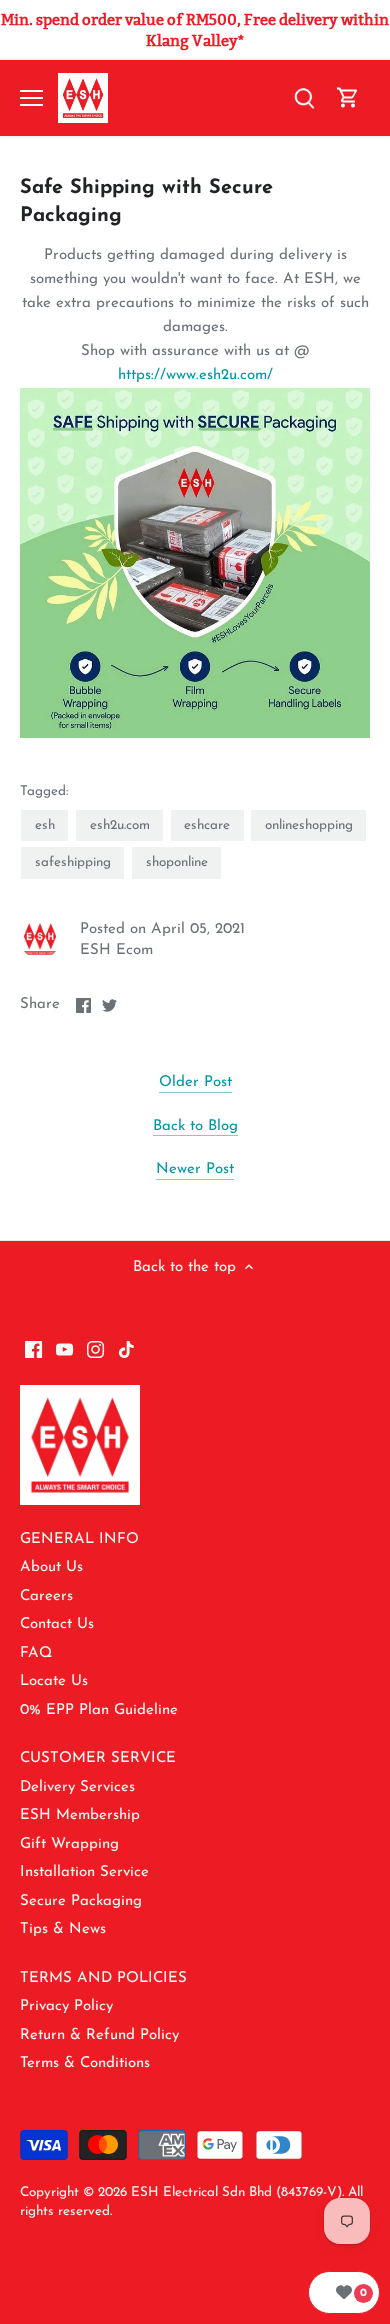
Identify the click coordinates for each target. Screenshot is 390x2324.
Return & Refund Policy (99, 2035)
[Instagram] (95, 1348)
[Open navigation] (31, 98)
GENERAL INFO (79, 1539)
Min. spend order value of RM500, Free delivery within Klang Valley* (195, 30)
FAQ (36, 1653)
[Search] (304, 98)
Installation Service (84, 1872)
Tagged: (44, 791)
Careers (46, 1596)
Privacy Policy (66, 2006)
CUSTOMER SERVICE (98, 1758)
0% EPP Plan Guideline (99, 1710)
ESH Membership (80, 1815)
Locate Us (54, 1681)
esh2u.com (120, 825)
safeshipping (73, 862)
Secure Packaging (81, 1901)
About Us (51, 1567)
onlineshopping (309, 825)
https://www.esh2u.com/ (195, 375)
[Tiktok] (126, 1348)
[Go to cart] (348, 98)
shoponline (177, 862)
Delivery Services (77, 1787)
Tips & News (63, 1929)
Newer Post (195, 1169)
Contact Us (57, 1624)
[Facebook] (33, 1348)
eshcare (207, 825)
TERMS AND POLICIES (103, 1978)
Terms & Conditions (85, 2063)
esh (45, 825)
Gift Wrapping (69, 1844)
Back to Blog (195, 1126)
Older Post (195, 1082)
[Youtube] (64, 1348)
